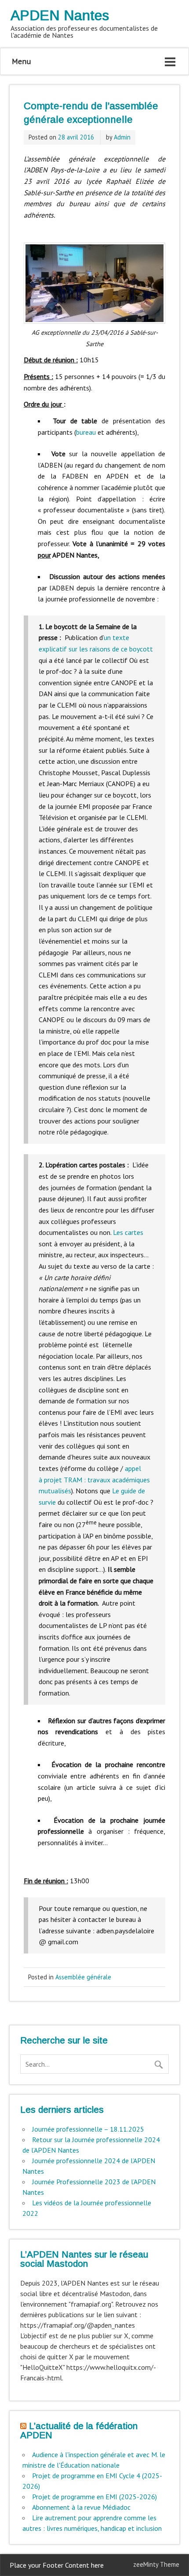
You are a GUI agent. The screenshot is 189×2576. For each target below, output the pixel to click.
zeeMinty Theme (156, 2564)
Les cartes (128, 1232)
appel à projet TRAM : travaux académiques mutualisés (94, 1479)
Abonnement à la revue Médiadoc (81, 2507)
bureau (86, 432)
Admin (122, 137)
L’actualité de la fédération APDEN (79, 2430)
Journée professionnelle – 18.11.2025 (88, 2129)
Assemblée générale (83, 1977)
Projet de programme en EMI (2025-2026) (94, 2497)
